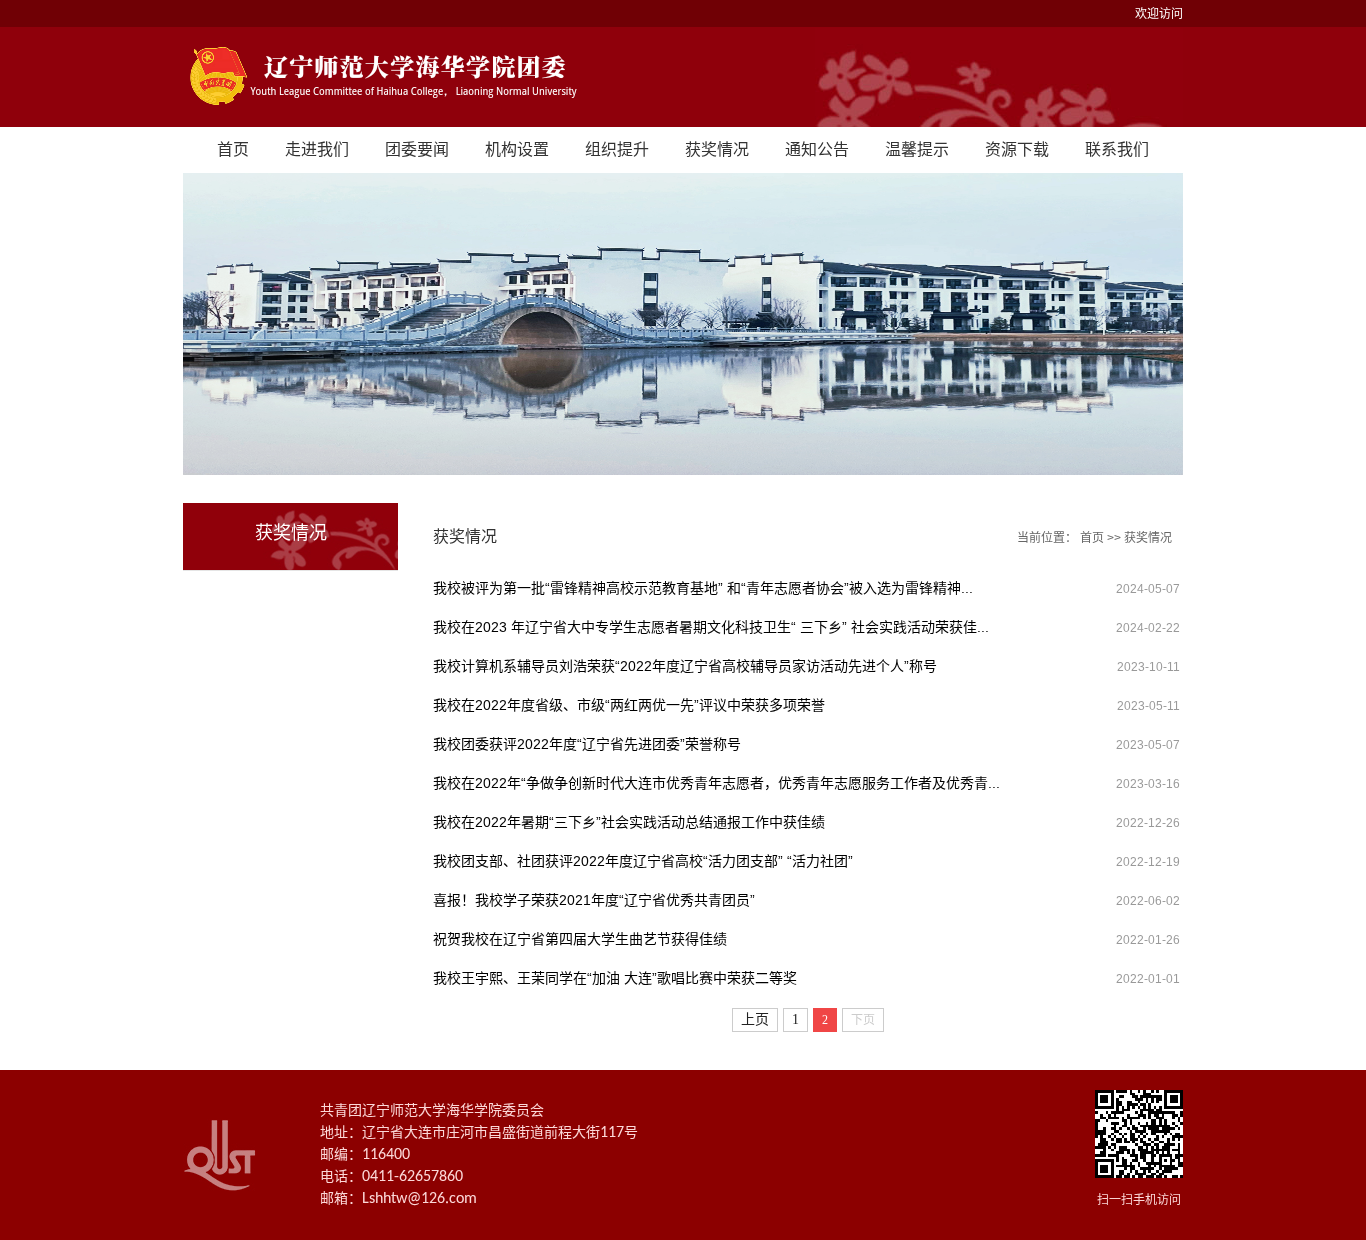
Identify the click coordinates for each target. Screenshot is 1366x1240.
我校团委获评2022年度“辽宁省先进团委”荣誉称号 (587, 744)
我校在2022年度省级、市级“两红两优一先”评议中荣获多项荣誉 (629, 705)
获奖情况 (717, 149)
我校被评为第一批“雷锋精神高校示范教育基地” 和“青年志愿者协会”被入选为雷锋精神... (703, 588)
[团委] (683, 77)
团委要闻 (417, 149)
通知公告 (817, 149)
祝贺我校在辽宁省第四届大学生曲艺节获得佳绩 (580, 939)
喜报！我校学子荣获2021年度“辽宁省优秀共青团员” (594, 900)
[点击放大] (1139, 1135)
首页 (233, 149)
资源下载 (1017, 149)
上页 (755, 1019)
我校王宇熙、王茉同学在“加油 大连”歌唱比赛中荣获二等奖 (615, 978)
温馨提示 (917, 149)
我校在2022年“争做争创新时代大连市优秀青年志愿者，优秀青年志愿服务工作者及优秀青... (716, 783)
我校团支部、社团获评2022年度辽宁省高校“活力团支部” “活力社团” (643, 861)
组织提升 (617, 149)
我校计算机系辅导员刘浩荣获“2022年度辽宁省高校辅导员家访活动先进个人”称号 (685, 666)
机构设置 (517, 149)
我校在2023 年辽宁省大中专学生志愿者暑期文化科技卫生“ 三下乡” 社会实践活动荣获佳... (711, 627)
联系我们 (1117, 149)
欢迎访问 (1159, 14)
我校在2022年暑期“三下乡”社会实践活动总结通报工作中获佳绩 (629, 822)
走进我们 (317, 149)
